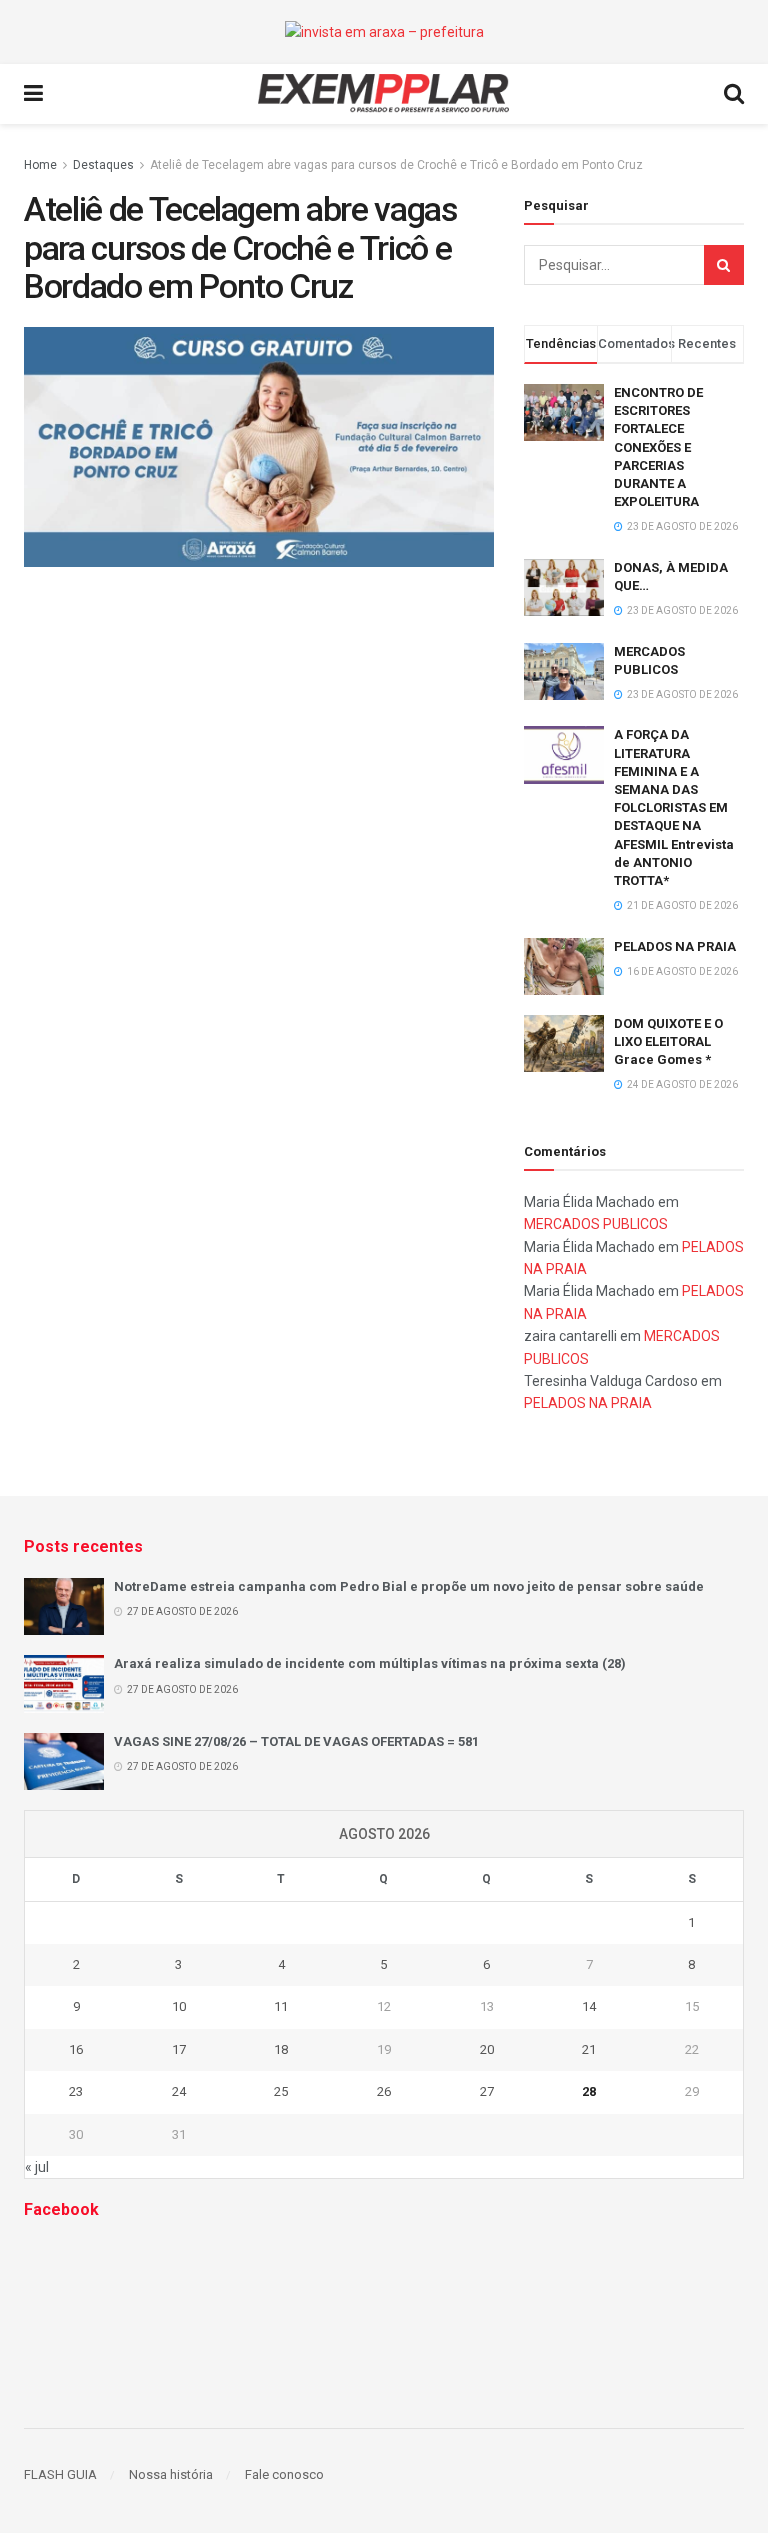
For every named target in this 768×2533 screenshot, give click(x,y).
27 (487, 2091)
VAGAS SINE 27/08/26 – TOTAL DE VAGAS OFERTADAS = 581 (296, 1741)
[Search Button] (724, 265)
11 (281, 2006)
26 (384, 2091)
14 (589, 2006)
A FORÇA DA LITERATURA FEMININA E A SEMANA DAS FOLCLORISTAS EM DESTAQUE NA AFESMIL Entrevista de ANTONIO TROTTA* (674, 807)
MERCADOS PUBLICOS (596, 1224)
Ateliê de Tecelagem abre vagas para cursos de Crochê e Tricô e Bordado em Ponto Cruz (396, 165)
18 (281, 2049)
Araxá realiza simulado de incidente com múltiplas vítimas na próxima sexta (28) (370, 1663)
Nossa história (171, 2474)
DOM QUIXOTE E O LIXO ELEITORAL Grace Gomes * (668, 1041)
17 (179, 2049)
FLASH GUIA (60, 2474)
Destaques (103, 165)
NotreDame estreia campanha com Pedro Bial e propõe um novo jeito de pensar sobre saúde (409, 1586)
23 (76, 2091)
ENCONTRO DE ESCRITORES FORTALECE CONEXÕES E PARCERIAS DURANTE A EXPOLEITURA (658, 447)
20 (487, 2049)
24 (179, 2091)
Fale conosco (284, 2474)
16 (76, 2049)
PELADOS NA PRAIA (675, 946)
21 (589, 2049)
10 (179, 2006)
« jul (37, 2167)
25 (281, 2091)
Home (40, 165)
